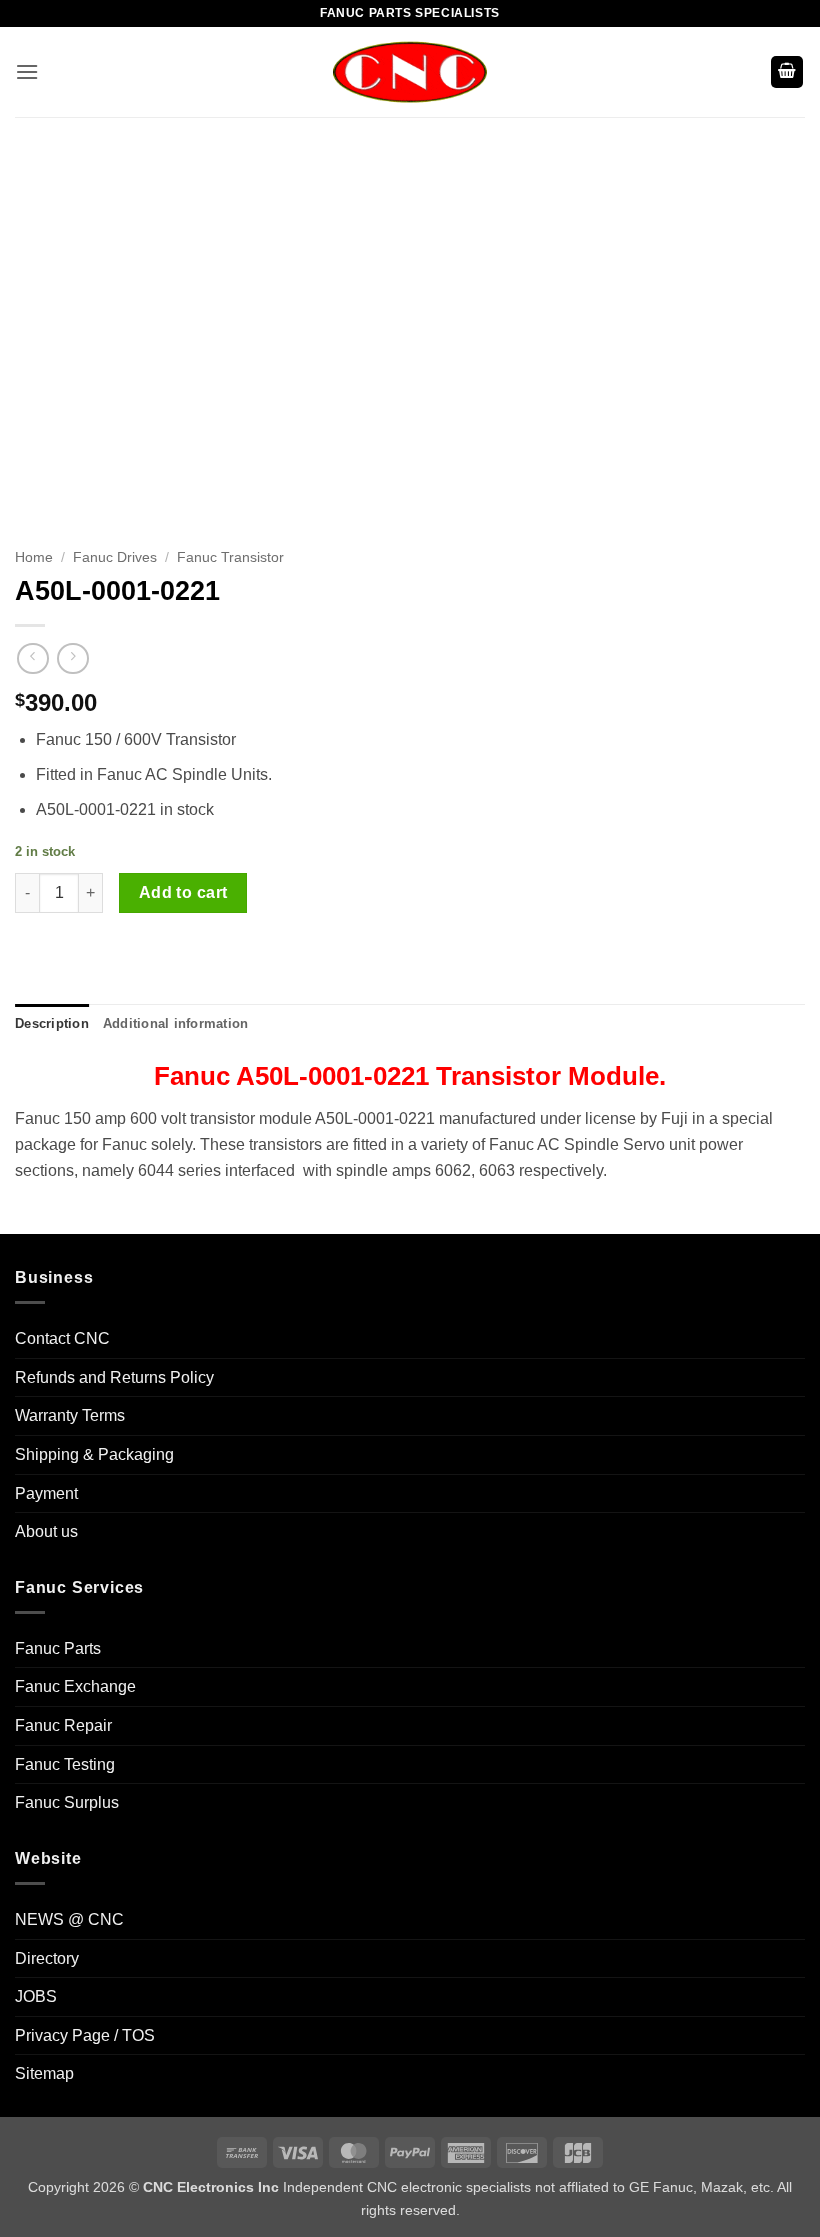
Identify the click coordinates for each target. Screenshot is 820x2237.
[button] (27, 71)
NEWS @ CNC (69, 1919)
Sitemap (44, 2073)
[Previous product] (72, 658)
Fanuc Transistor (230, 557)
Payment (46, 1493)
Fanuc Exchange (75, 1686)
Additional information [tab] (176, 1023)
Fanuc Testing (65, 1764)
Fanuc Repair (63, 1725)
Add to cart (183, 892)
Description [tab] (52, 1023)
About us (46, 1531)
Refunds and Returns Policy (114, 1377)
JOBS (36, 1996)
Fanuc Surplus (67, 1802)
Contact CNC (62, 1338)
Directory (47, 1958)
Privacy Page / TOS (85, 2035)
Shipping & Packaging (94, 1454)
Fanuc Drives (115, 557)
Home (34, 557)
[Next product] (32, 658)
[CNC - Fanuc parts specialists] (410, 72)
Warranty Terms (70, 1415)
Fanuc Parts (58, 1648)
